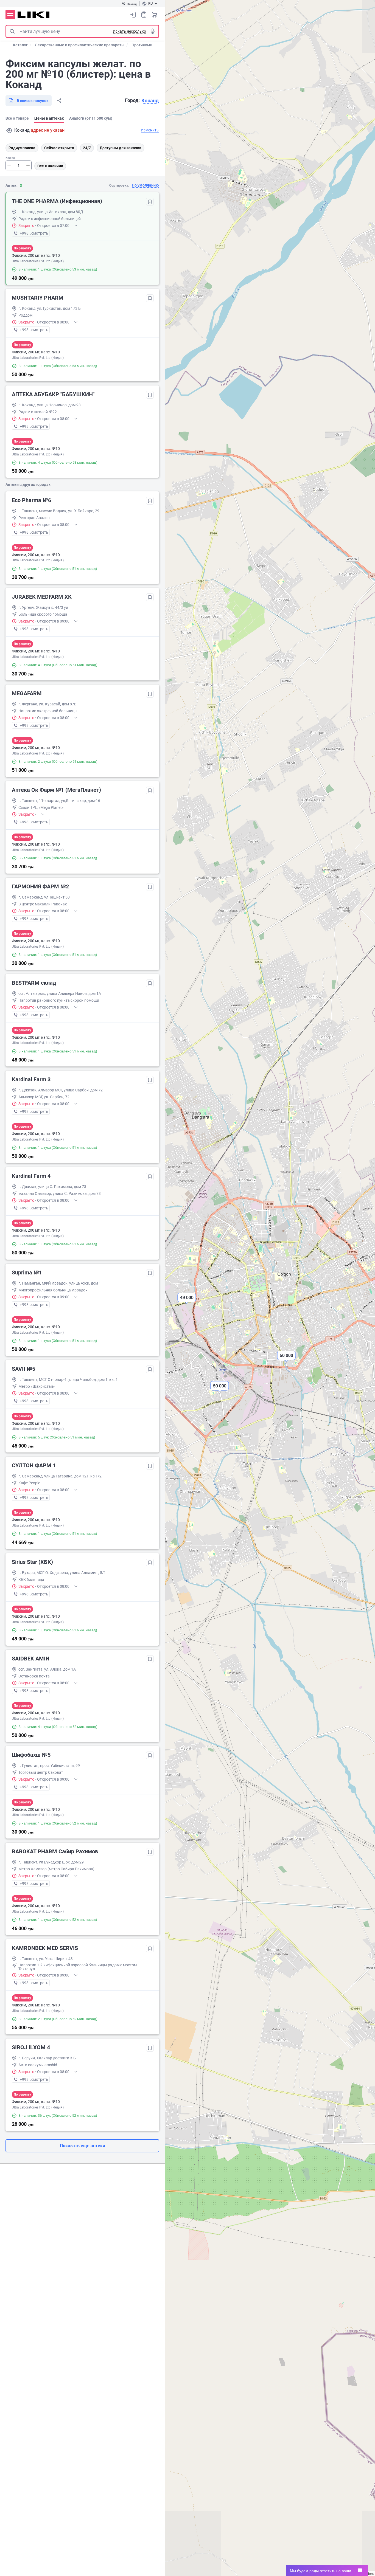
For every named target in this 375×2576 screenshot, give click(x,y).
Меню (10, 15)
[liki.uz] (34, 15)
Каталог (20, 45)
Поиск (12, 31)
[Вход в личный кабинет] (133, 15)
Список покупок (144, 15)
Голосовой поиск (153, 31)
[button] (220, 1390)
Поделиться (59, 101)
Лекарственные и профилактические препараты (80, 45)
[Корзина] (155, 15)
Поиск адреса (9, 131)
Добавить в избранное (150, 202)
